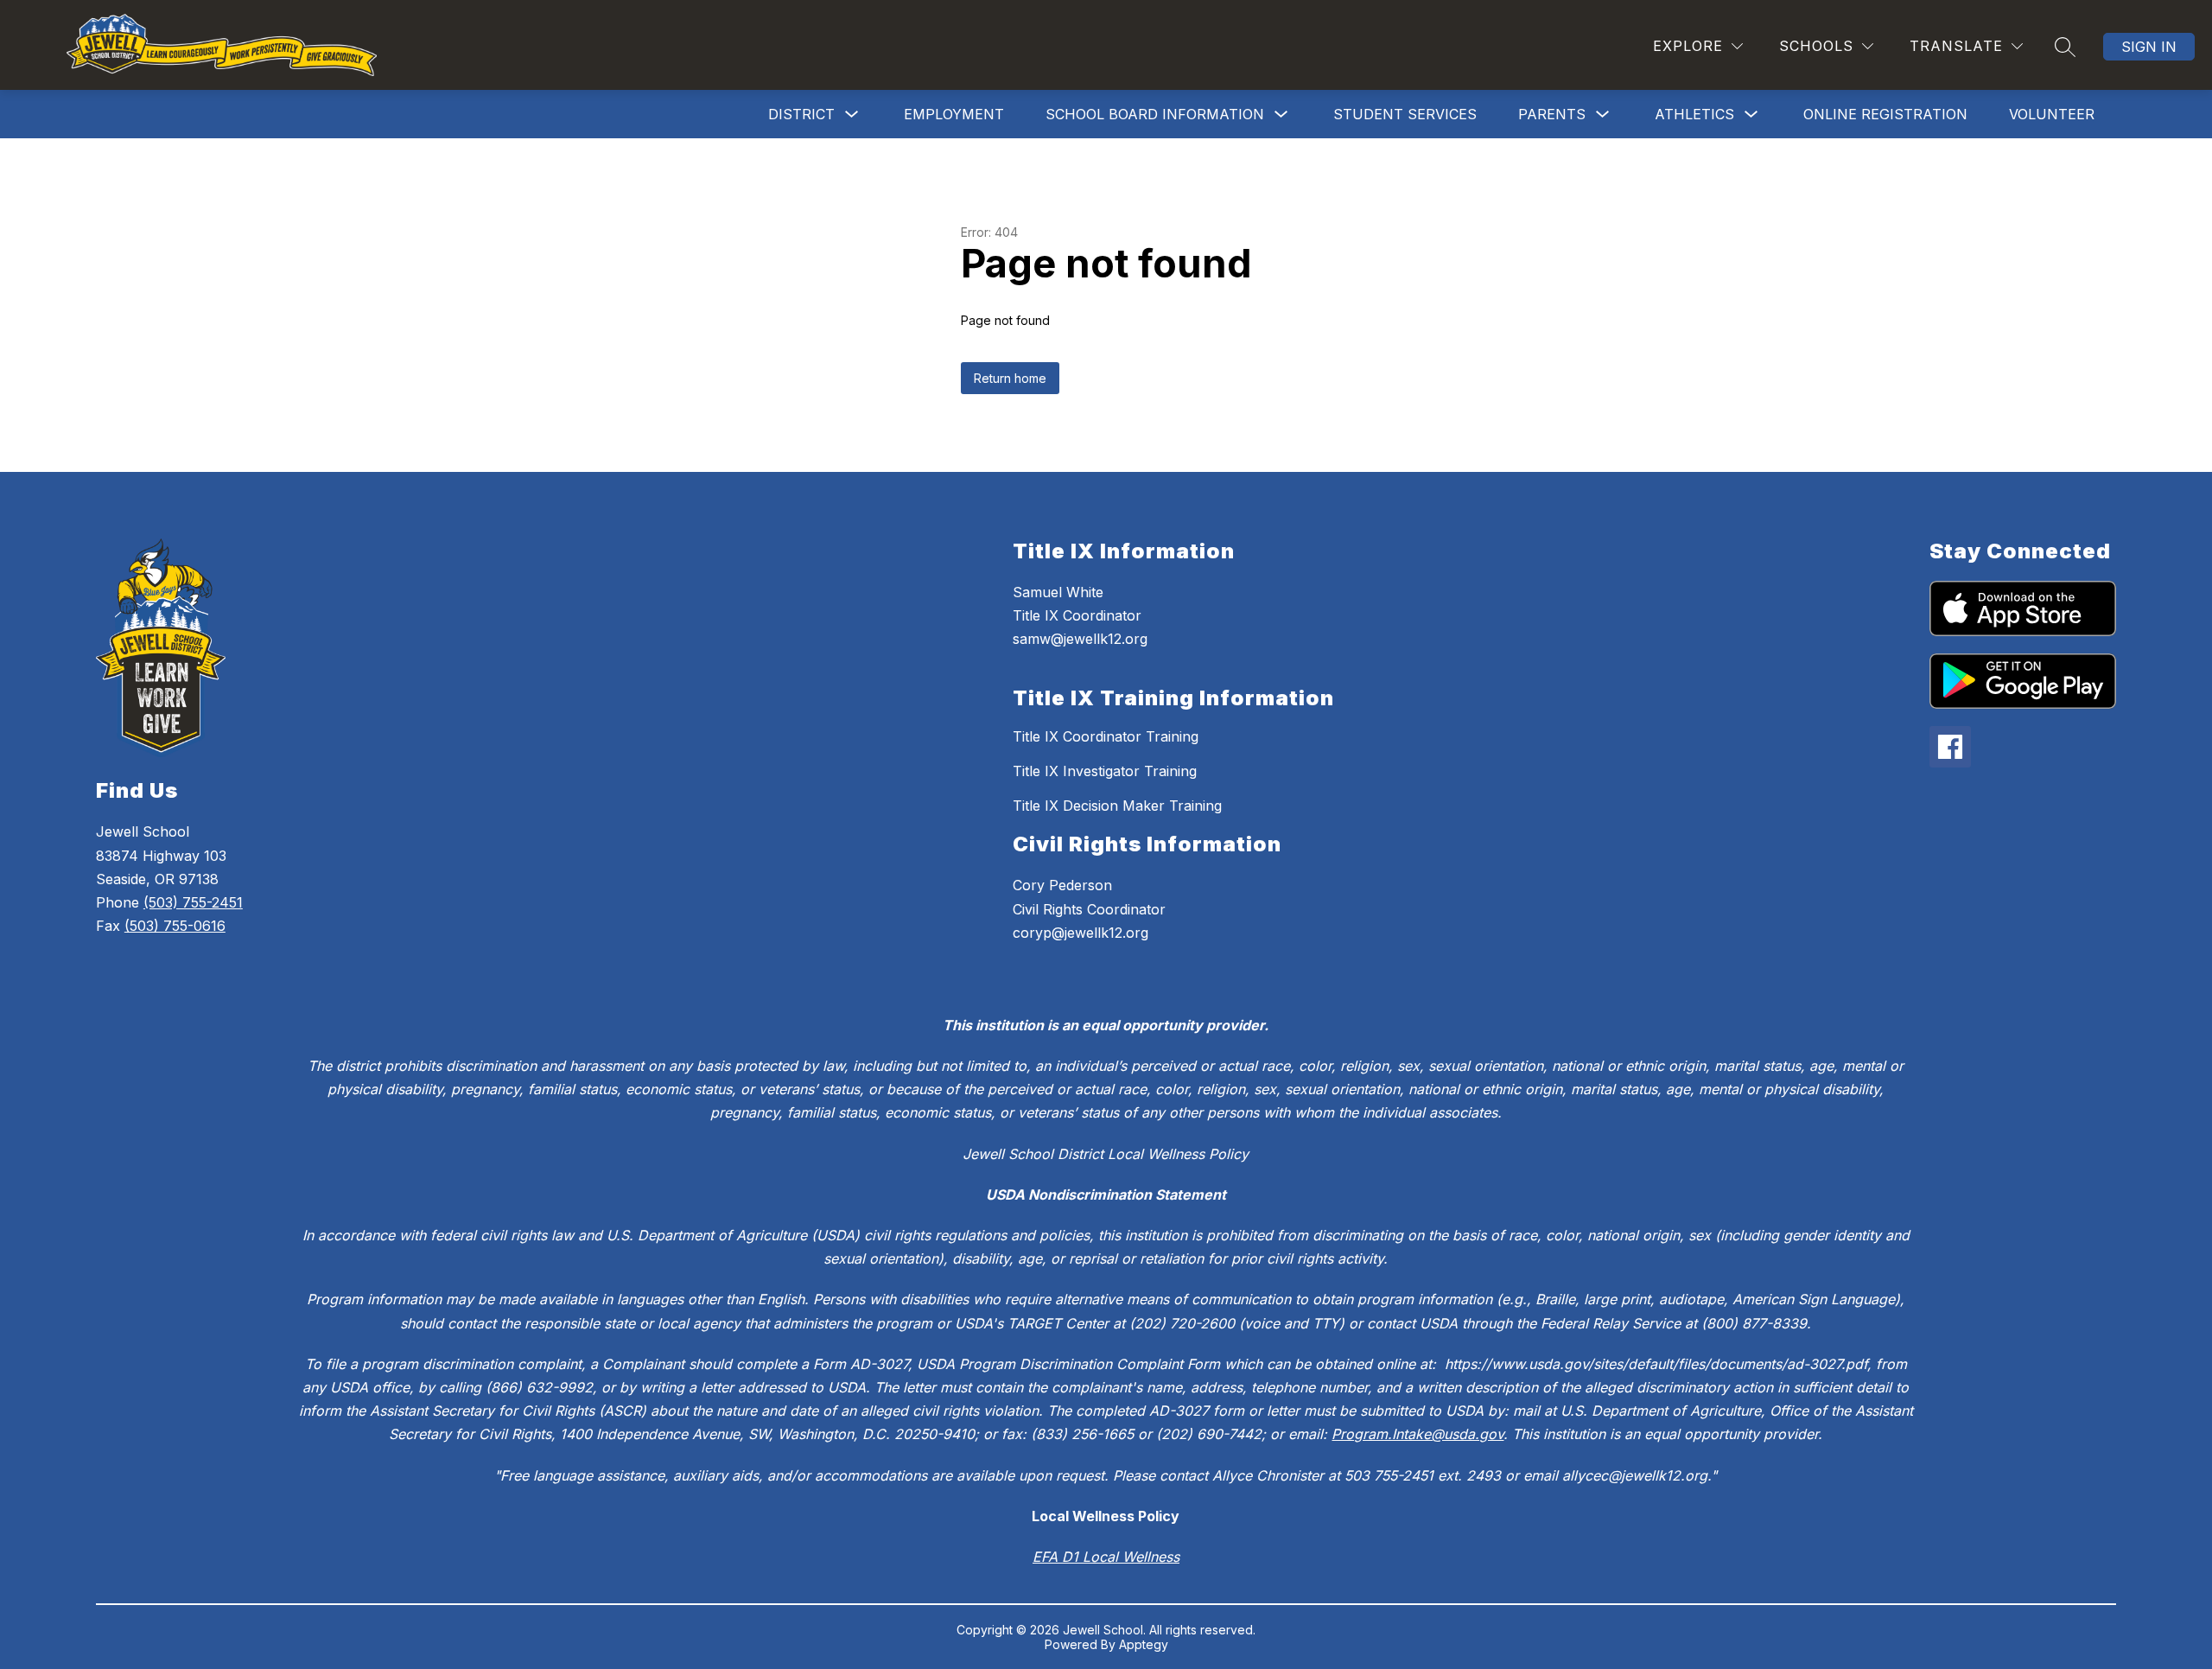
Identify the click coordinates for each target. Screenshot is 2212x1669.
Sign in (2149, 47)
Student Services (1405, 114)
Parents (1552, 114)
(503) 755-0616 (175, 926)
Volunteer (2052, 114)
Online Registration (1885, 114)
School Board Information (1155, 114)
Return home (1010, 378)
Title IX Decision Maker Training (1117, 806)
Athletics (1694, 114)
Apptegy (1144, 1644)
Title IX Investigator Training (1105, 771)
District (801, 114)
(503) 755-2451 (193, 902)
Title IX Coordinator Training (1106, 736)
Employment (954, 114)
